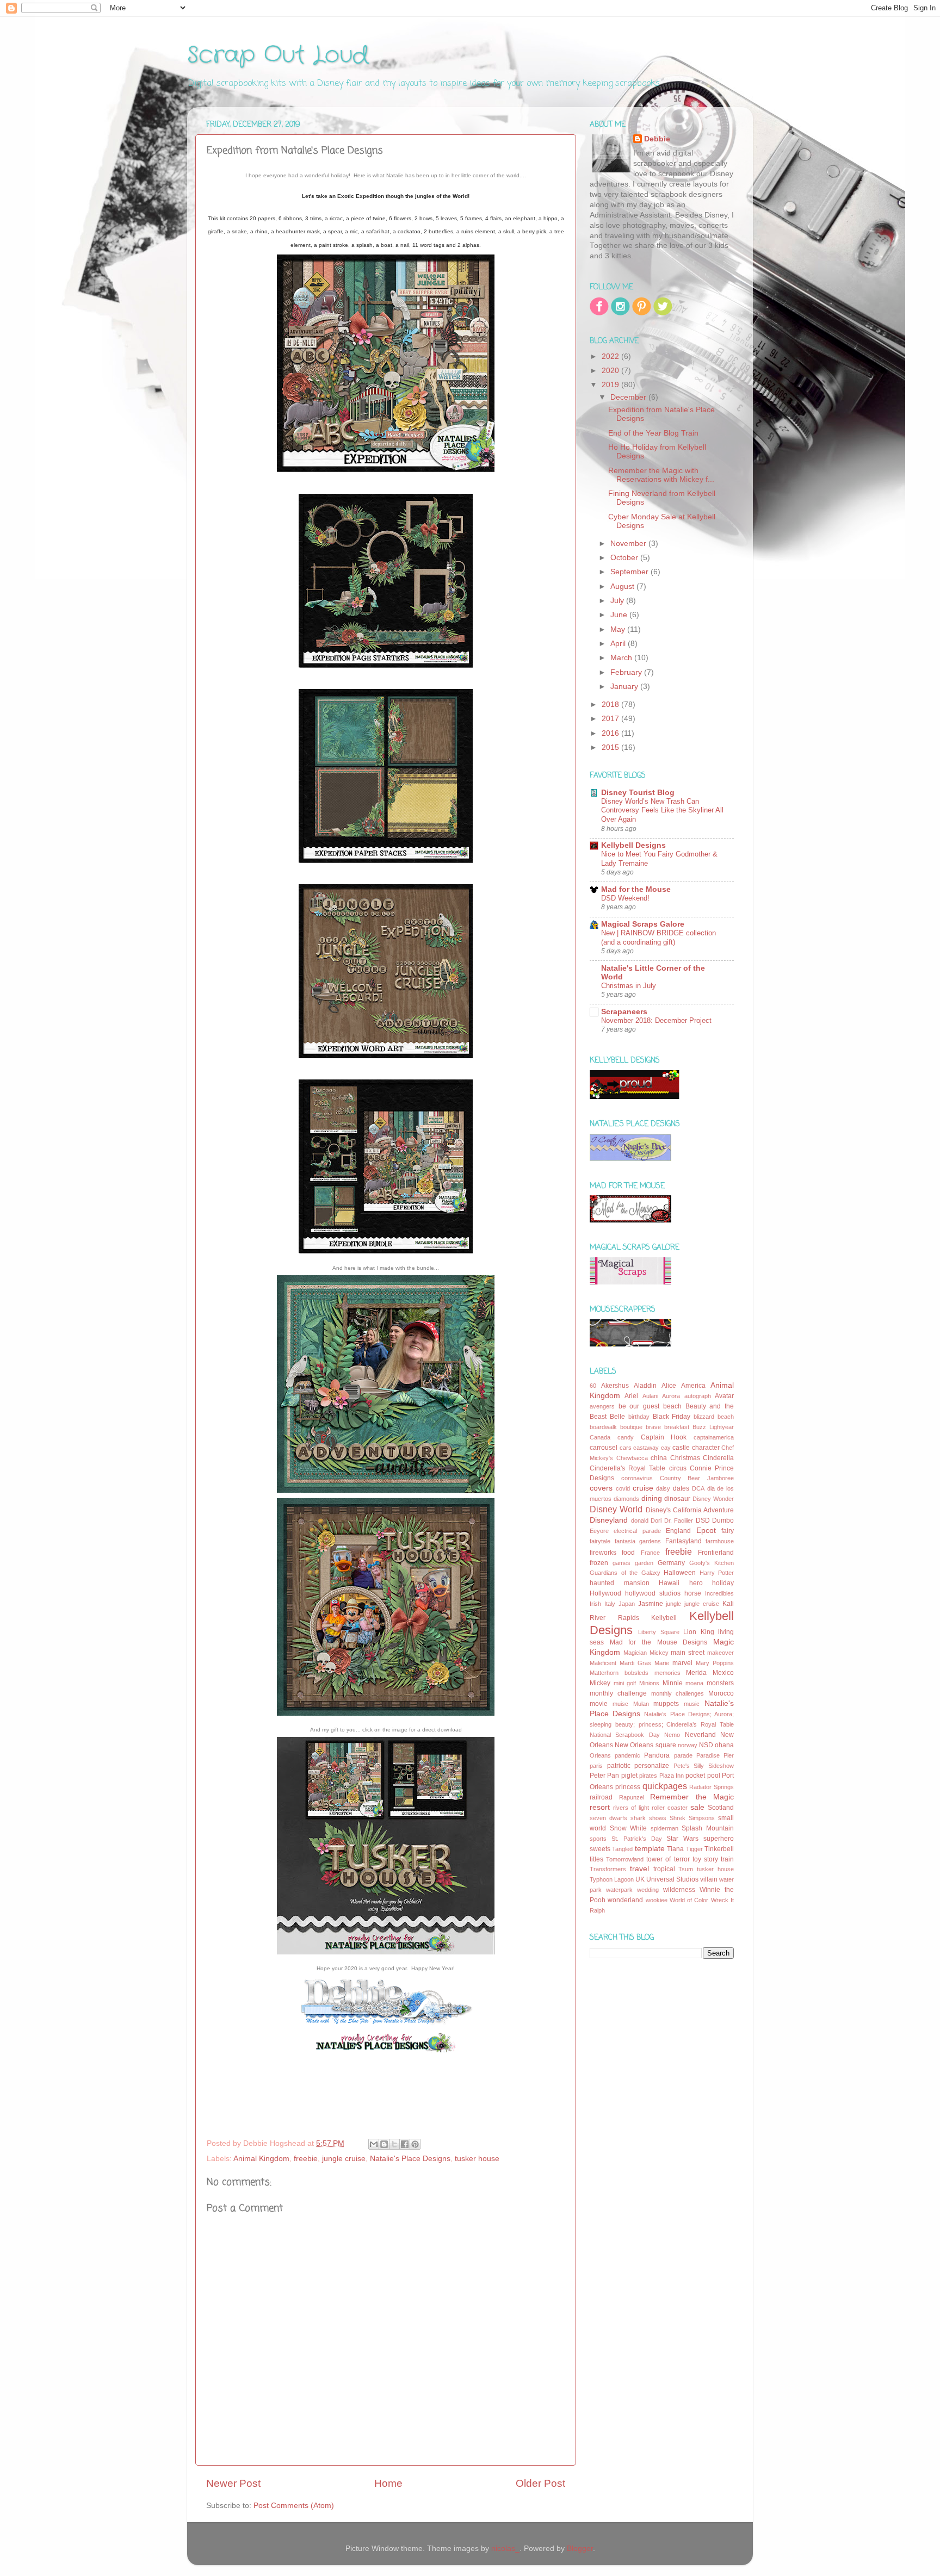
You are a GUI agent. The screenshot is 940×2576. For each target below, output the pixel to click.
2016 (611, 733)
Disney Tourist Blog (638, 793)
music (692, 1704)
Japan (627, 1604)
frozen (599, 1563)
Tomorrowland (625, 1859)
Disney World (616, 1509)
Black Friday (672, 1417)
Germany (671, 1563)
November (629, 544)
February (627, 672)
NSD (706, 1745)
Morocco (721, 1693)
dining (652, 1498)
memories (667, 1673)
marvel (682, 1663)
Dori (656, 1520)
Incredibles (719, 1593)
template (650, 1849)
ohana (724, 1745)
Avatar (724, 1396)
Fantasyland (684, 1541)
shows (658, 1818)
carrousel (604, 1448)
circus (678, 1468)
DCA (698, 1488)
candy (626, 1437)
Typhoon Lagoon (612, 1879)
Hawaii (669, 1583)
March (622, 658)
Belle (617, 1417)
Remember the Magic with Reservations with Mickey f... (661, 475)
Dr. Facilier (679, 1520)
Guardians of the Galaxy (625, 1573)
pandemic (627, 1755)
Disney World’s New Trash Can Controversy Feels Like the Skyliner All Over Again (662, 810)
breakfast (677, 1427)
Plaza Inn (672, 1776)
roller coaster (670, 1808)
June (620, 615)
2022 (611, 356)
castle (681, 1448)
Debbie (657, 139)
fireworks (603, 1553)
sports (598, 1839)
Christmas (685, 1458)
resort (600, 1807)
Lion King (698, 1632)
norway (688, 1745)
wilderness (679, 1890)
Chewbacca (632, 1458)
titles (596, 1859)
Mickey (600, 1683)
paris (596, 1766)
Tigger (694, 1849)
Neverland (700, 1735)
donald (640, 1520)
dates (681, 1488)
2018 (611, 704)
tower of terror (668, 1859)
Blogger (580, 2549)
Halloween (680, 1573)
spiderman (664, 1828)
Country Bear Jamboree (697, 1478)
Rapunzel (632, 1797)
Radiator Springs (712, 1787)
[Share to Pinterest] (415, 2144)
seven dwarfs (608, 1818)
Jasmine (651, 1604)
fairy (728, 1531)
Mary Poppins (715, 1663)
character (706, 1448)
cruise (643, 1488)
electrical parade (637, 1531)
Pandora (657, 1755)
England (678, 1531)
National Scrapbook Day (625, 1735)
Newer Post (233, 2483)
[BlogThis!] (384, 2144)
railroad (601, 1797)
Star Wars (682, 1839)
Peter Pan (604, 1776)
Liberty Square (658, 1632)
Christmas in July (629, 986)
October (625, 558)
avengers (602, 1406)
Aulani (650, 1396)
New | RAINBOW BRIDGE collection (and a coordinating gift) (658, 938)
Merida (696, 1673)
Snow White (629, 1828)
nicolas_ (505, 2549)
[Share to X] (394, 2144)
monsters (720, 1683)
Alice (669, 1386)
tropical (664, 1869)
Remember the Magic (692, 1797)
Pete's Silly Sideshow (704, 1766)
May (619, 629)
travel (639, 1869)
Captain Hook (664, 1437)
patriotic (619, 1766)
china (659, 1458)
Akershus (615, 1386)
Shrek (678, 1818)
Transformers (608, 1869)
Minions (649, 1683)
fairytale (600, 1541)
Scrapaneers (624, 1012)
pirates (648, 1776)
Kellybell (664, 1618)
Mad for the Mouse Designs (659, 1642)
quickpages (665, 1786)
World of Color (689, 1900)
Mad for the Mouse (636, 889)
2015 (611, 747)
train (727, 1859)
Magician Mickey (646, 1653)
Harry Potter (717, 1573)
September (630, 572)
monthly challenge (618, 1693)
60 (593, 1386)
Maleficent (603, 1663)
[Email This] (374, 2144)
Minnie (673, 1683)
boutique (631, 1427)
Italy (610, 1604)
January (625, 687)
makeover (721, 1653)
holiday (723, 1583)
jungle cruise (344, 2159)
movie (599, 1704)
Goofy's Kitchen (712, 1563)
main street (688, 1653)
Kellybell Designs (633, 845)
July (618, 601)
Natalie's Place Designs (410, 2159)
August (623, 586)
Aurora (671, 1396)
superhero (719, 1839)
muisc (620, 1704)
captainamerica (714, 1437)
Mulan (641, 1704)
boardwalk (603, 1427)
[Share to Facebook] (405, 2144)
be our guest (639, 1406)
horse (693, 1593)
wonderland (625, 1900)
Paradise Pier (715, 1755)
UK (640, 1879)
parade (683, 1755)
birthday (639, 1417)
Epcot (706, 1531)
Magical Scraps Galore (643, 924)
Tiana (675, 1849)
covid (623, 1488)
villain (709, 1879)
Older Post (540, 2483)
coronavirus (637, 1478)
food (628, 1553)
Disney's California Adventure (690, 1510)
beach (672, 1406)
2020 (611, 371)
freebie (306, 2159)
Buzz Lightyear (713, 1427)
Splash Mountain (708, 1828)
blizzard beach (714, 1417)
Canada (600, 1437)
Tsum (686, 1869)
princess (628, 1787)
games (621, 1563)
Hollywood (605, 1593)
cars (626, 1448)
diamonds (626, 1499)
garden (644, 1563)
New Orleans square (645, 1745)
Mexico (723, 1673)
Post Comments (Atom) (294, 2506)
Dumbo (723, 1520)
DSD (703, 1520)
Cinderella (718, 1458)
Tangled (622, 1849)
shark (638, 1818)
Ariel (631, 1396)
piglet (629, 1776)
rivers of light (631, 1808)
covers (601, 1488)
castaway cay (652, 1448)
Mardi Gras (635, 1663)
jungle (673, 1604)
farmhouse (720, 1541)
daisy (663, 1488)
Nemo (672, 1735)
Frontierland (716, 1553)
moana (694, 1683)
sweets (600, 1849)
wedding (648, 1890)
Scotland (721, 1808)
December (629, 397)
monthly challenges (678, 1693)
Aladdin (645, 1386)
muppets (666, 1704)
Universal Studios (672, 1879)
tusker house (477, 2159)
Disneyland (609, 1520)
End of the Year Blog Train (653, 433)
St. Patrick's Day (637, 1839)
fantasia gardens (638, 1541)
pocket (695, 1776)
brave (653, 1427)
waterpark (619, 1890)
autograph (698, 1396)
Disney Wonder (713, 1499)
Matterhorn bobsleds (619, 1673)
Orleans (600, 1755)
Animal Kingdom (261, 2159)
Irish (595, 1604)
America (693, 1386)
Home (388, 2483)
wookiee (657, 1900)
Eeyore (599, 1531)
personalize (652, 1766)
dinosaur (677, 1499)
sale (697, 1807)
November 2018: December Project (656, 1020)
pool (714, 1776)
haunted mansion (620, 1583)
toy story (705, 1859)
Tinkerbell (719, 1849)
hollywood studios (653, 1593)
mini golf (625, 1683)
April (619, 644)
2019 (611, 385)
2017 (611, 719)
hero (696, 1583)
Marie (662, 1663)
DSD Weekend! (625, 898)
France (650, 1553)
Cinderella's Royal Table (627, 1468)
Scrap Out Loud (278, 55)
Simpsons (702, 1818)
